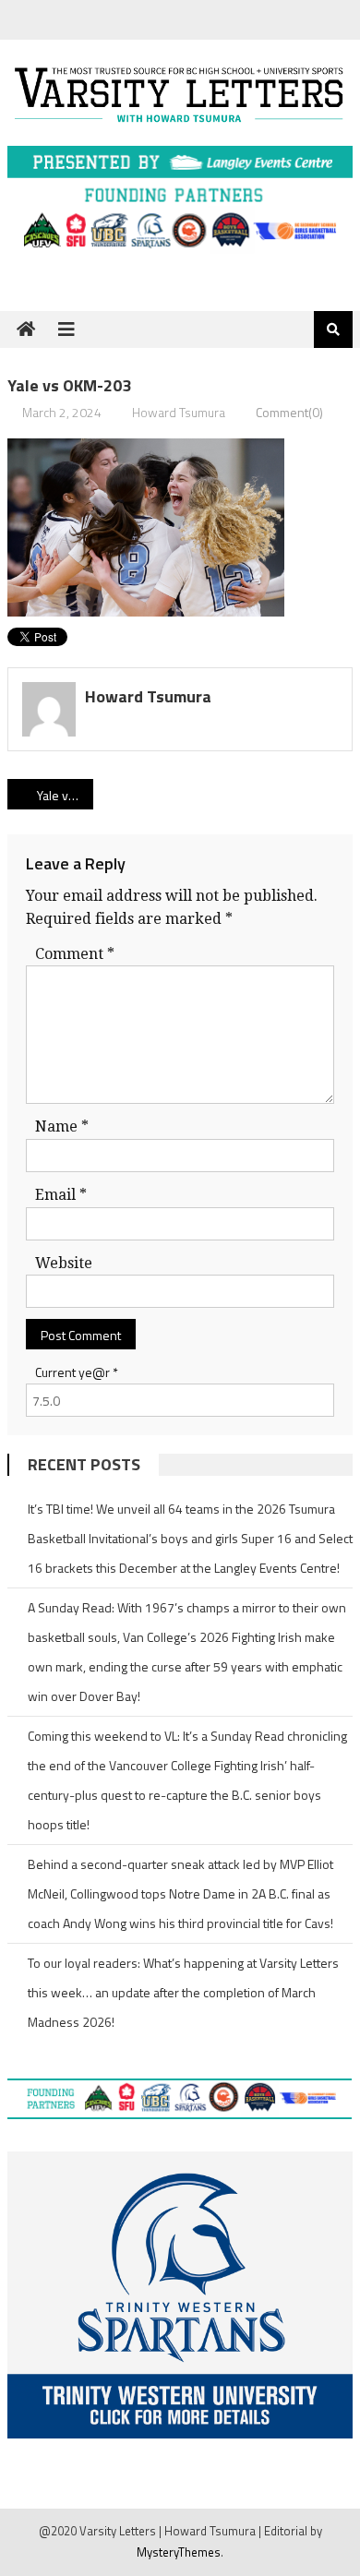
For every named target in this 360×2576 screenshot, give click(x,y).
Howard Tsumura (179, 412)
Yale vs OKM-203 (66, 795)
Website (64, 1263)
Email (61, 1195)
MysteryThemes (179, 2552)
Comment (75, 954)
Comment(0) (289, 412)
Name (62, 1126)
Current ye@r (77, 1372)
